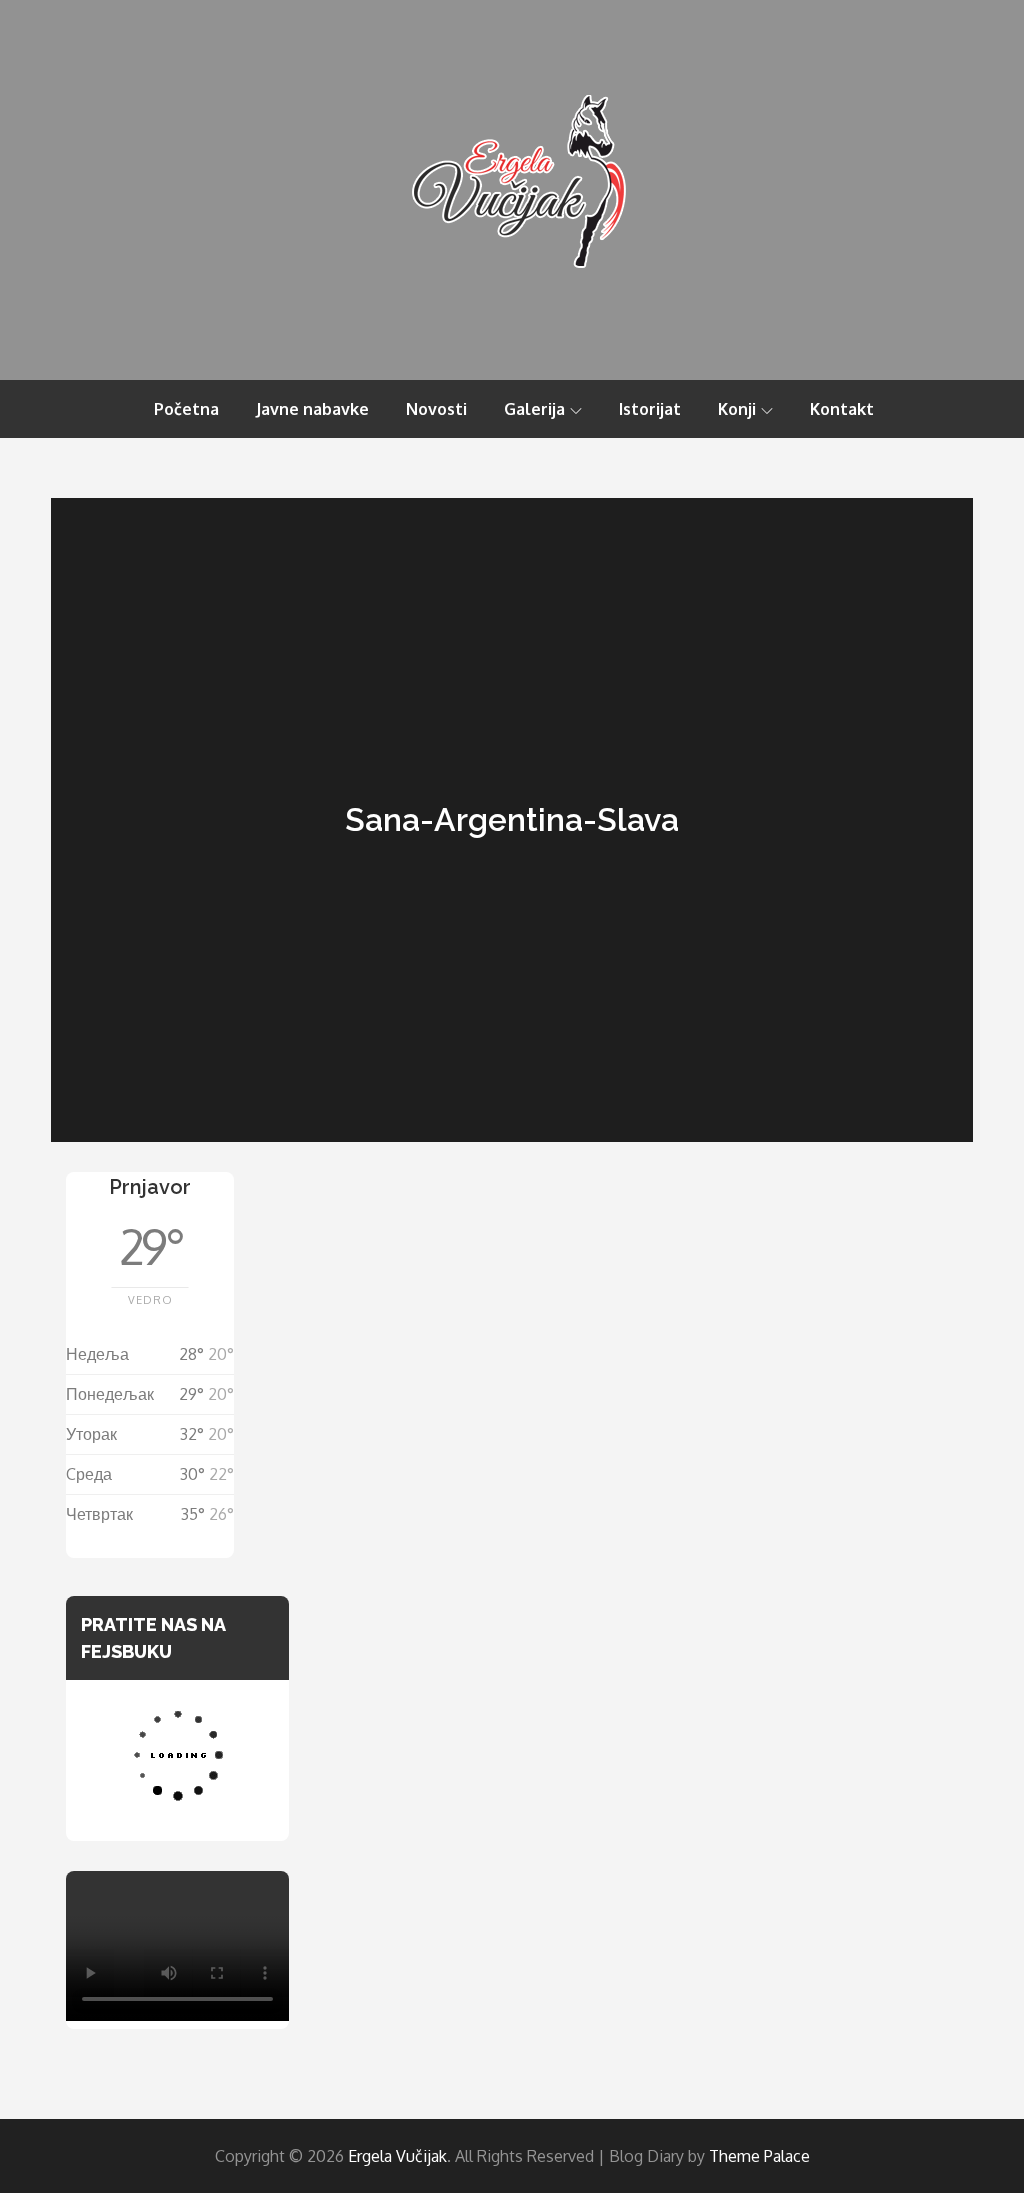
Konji (737, 409)
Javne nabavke (312, 409)
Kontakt (842, 409)
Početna (186, 409)
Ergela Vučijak (397, 2156)
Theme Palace (759, 2156)
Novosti (436, 409)
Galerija (534, 409)
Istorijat (650, 409)
